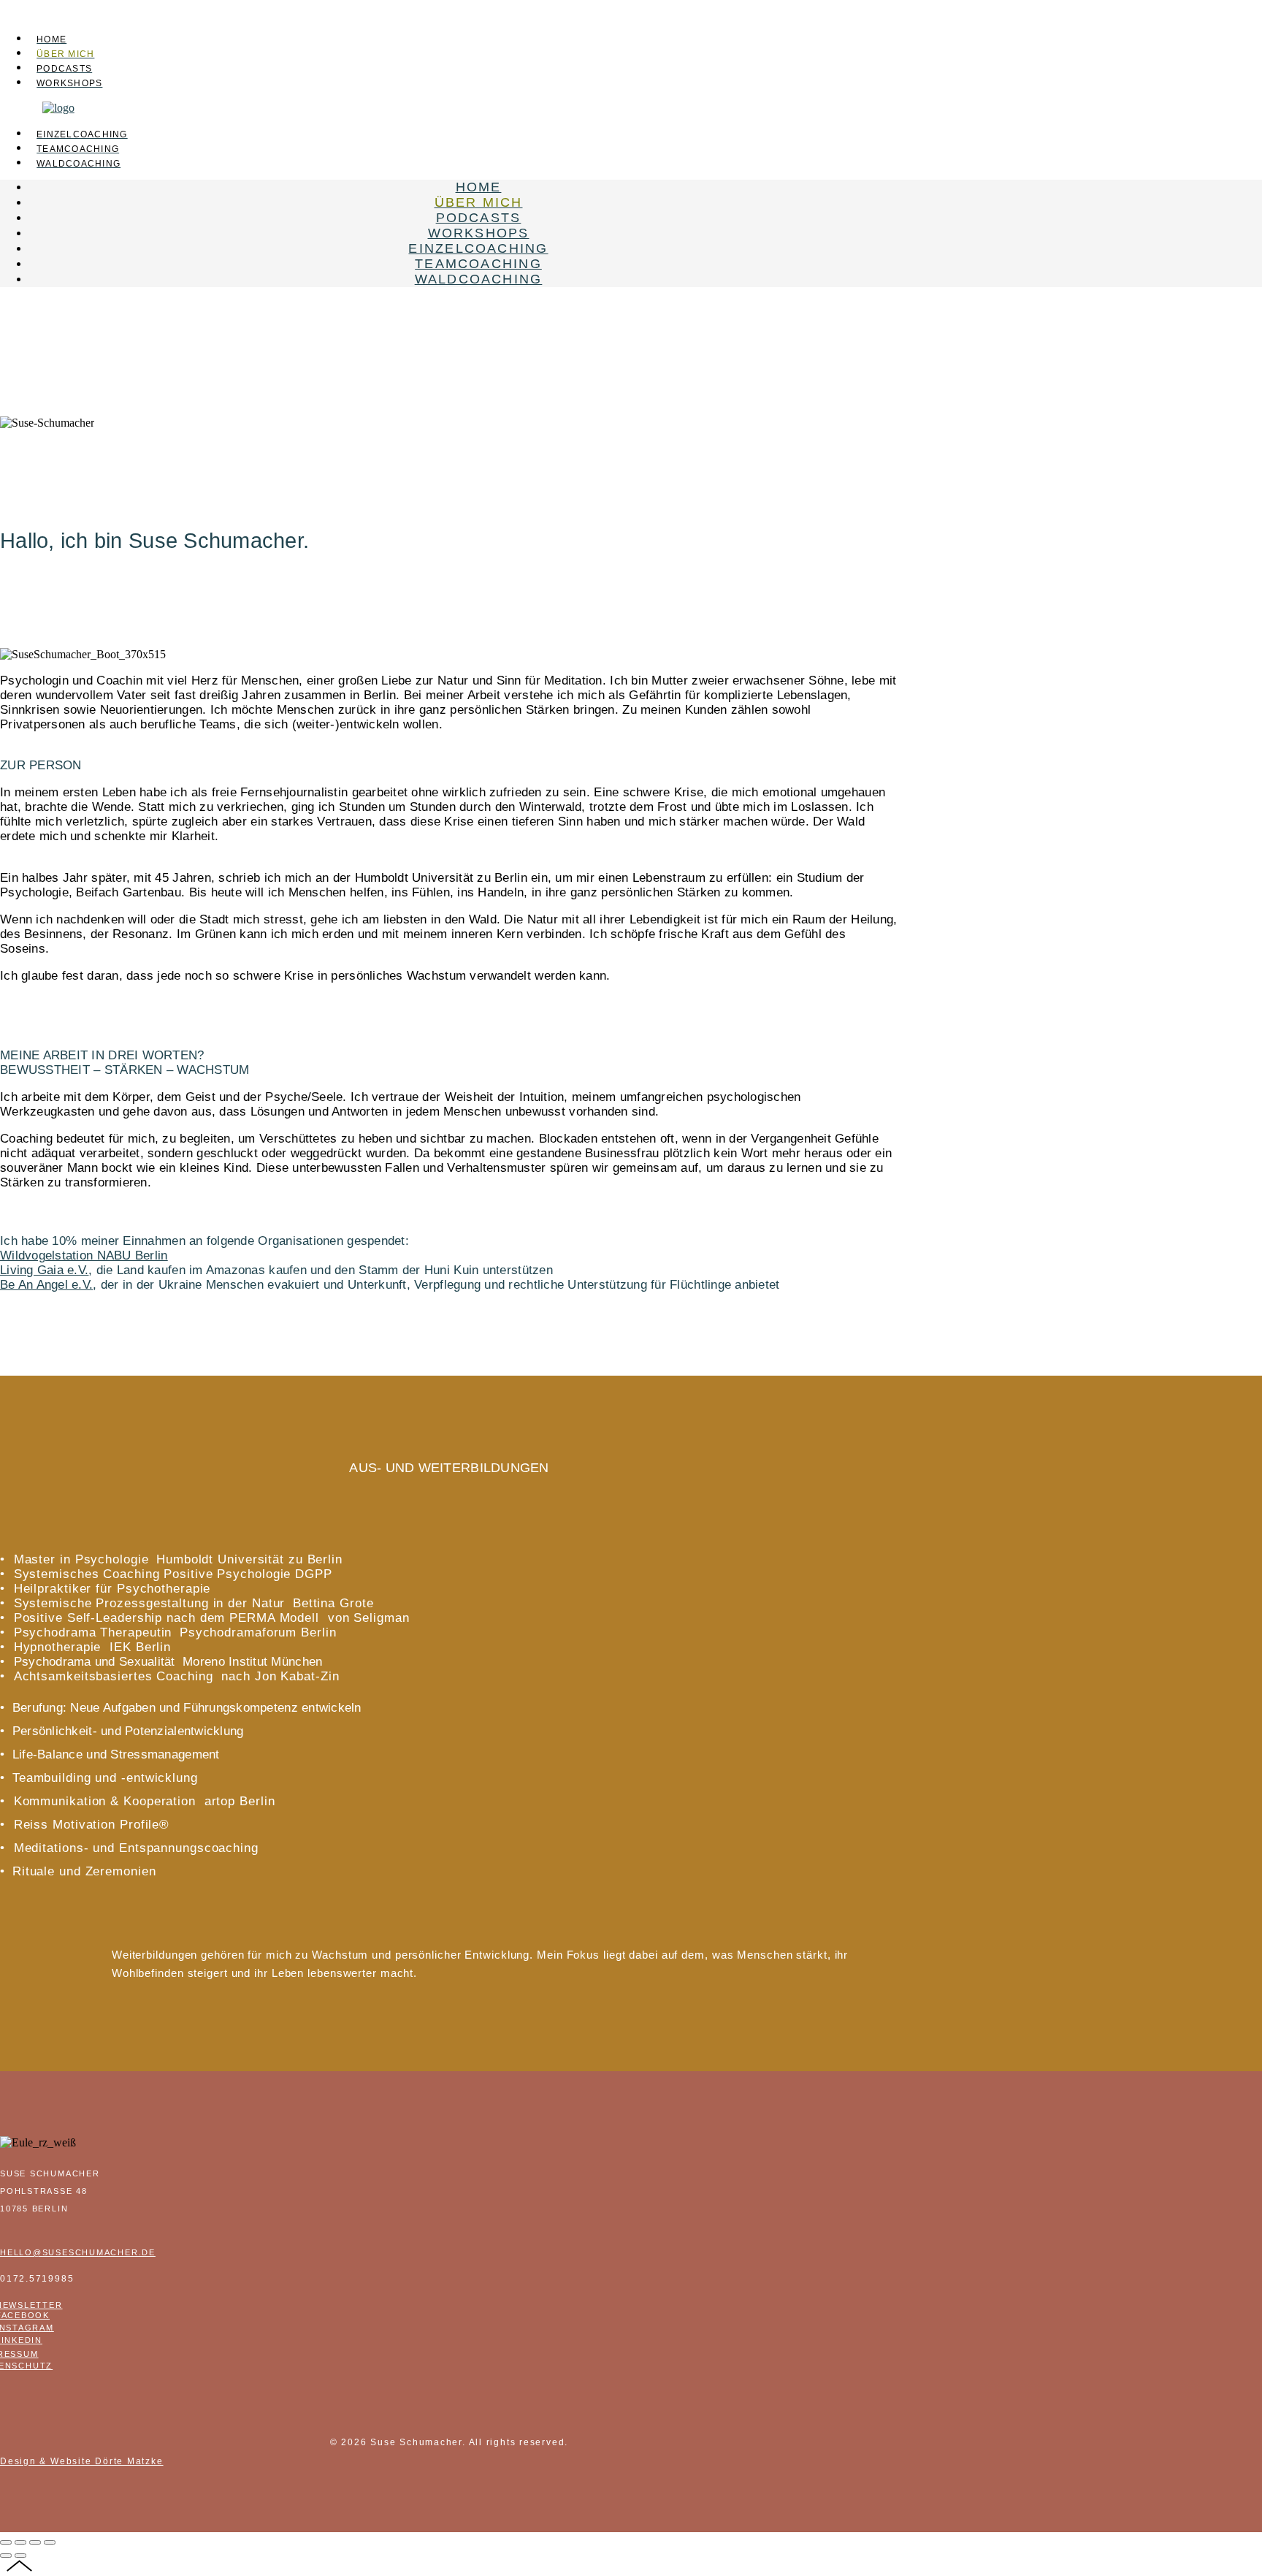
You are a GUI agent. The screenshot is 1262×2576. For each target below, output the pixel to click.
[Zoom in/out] (50, 2542)
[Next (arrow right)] (20, 2556)
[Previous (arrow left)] (6, 2556)
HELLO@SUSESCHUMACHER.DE (78, 2252)
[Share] (20, 2542)
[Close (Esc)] (6, 2542)
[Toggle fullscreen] (35, 2542)
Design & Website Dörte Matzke (82, 2461)
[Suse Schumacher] (58, 108)
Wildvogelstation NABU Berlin (84, 1255)
